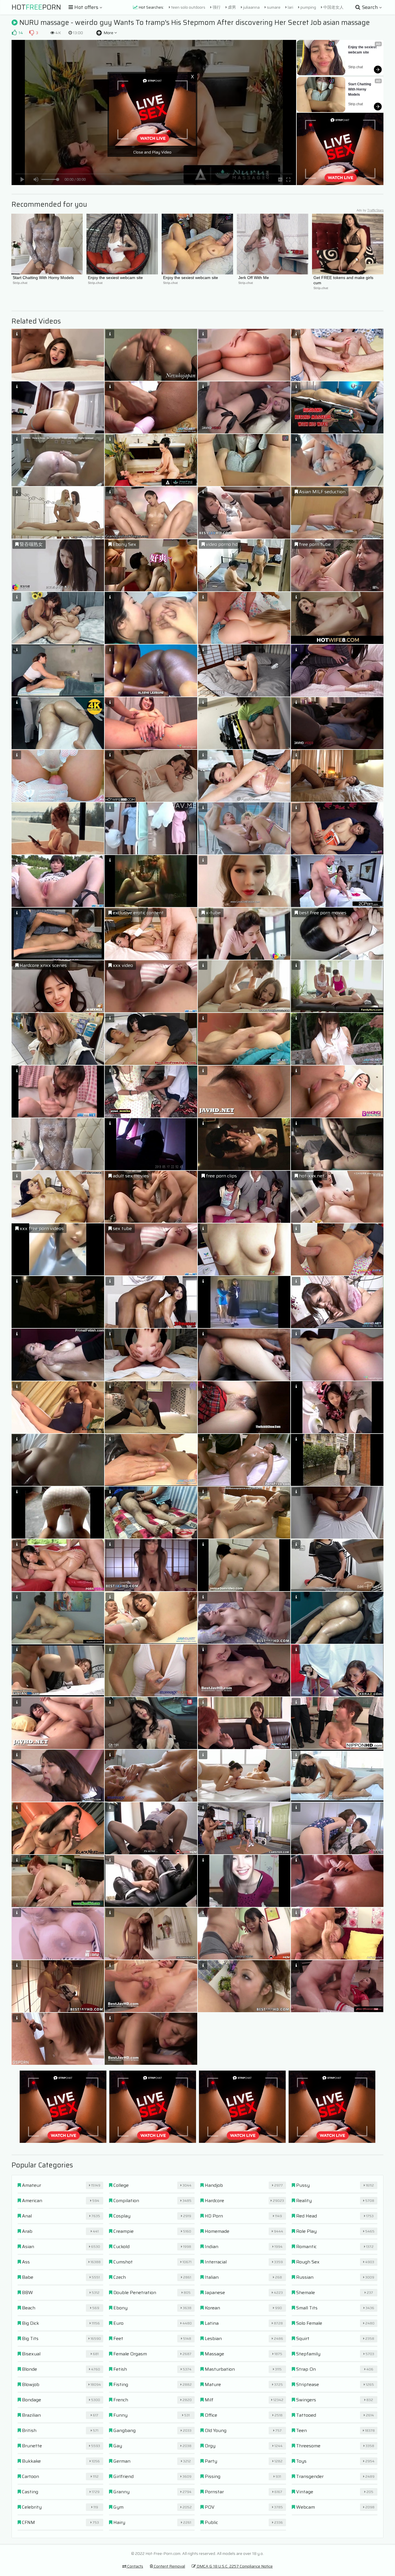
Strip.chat (356, 67)
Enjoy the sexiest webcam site (363, 50)
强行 (216, 7)
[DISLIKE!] (32, 33)
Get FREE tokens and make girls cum (344, 280)
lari (290, 7)
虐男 (231, 7)
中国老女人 (333, 7)
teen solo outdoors (188, 7)
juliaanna (251, 7)
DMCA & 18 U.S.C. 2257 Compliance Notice (234, 2566)
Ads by (370, 210)
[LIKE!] (14, 33)
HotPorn (36, 7)
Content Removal (169, 2566)
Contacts (135, 2566)
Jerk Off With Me (254, 278)
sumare (273, 7)
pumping (308, 7)
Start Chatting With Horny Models (360, 89)
